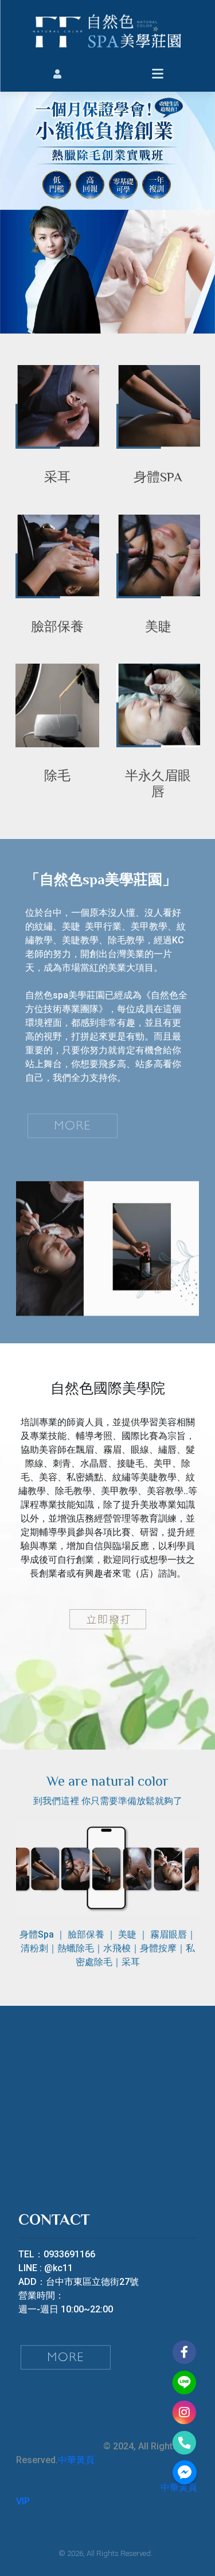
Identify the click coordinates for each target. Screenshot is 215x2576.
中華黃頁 (76, 2460)
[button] (58, 73)
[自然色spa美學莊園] (107, 30)
